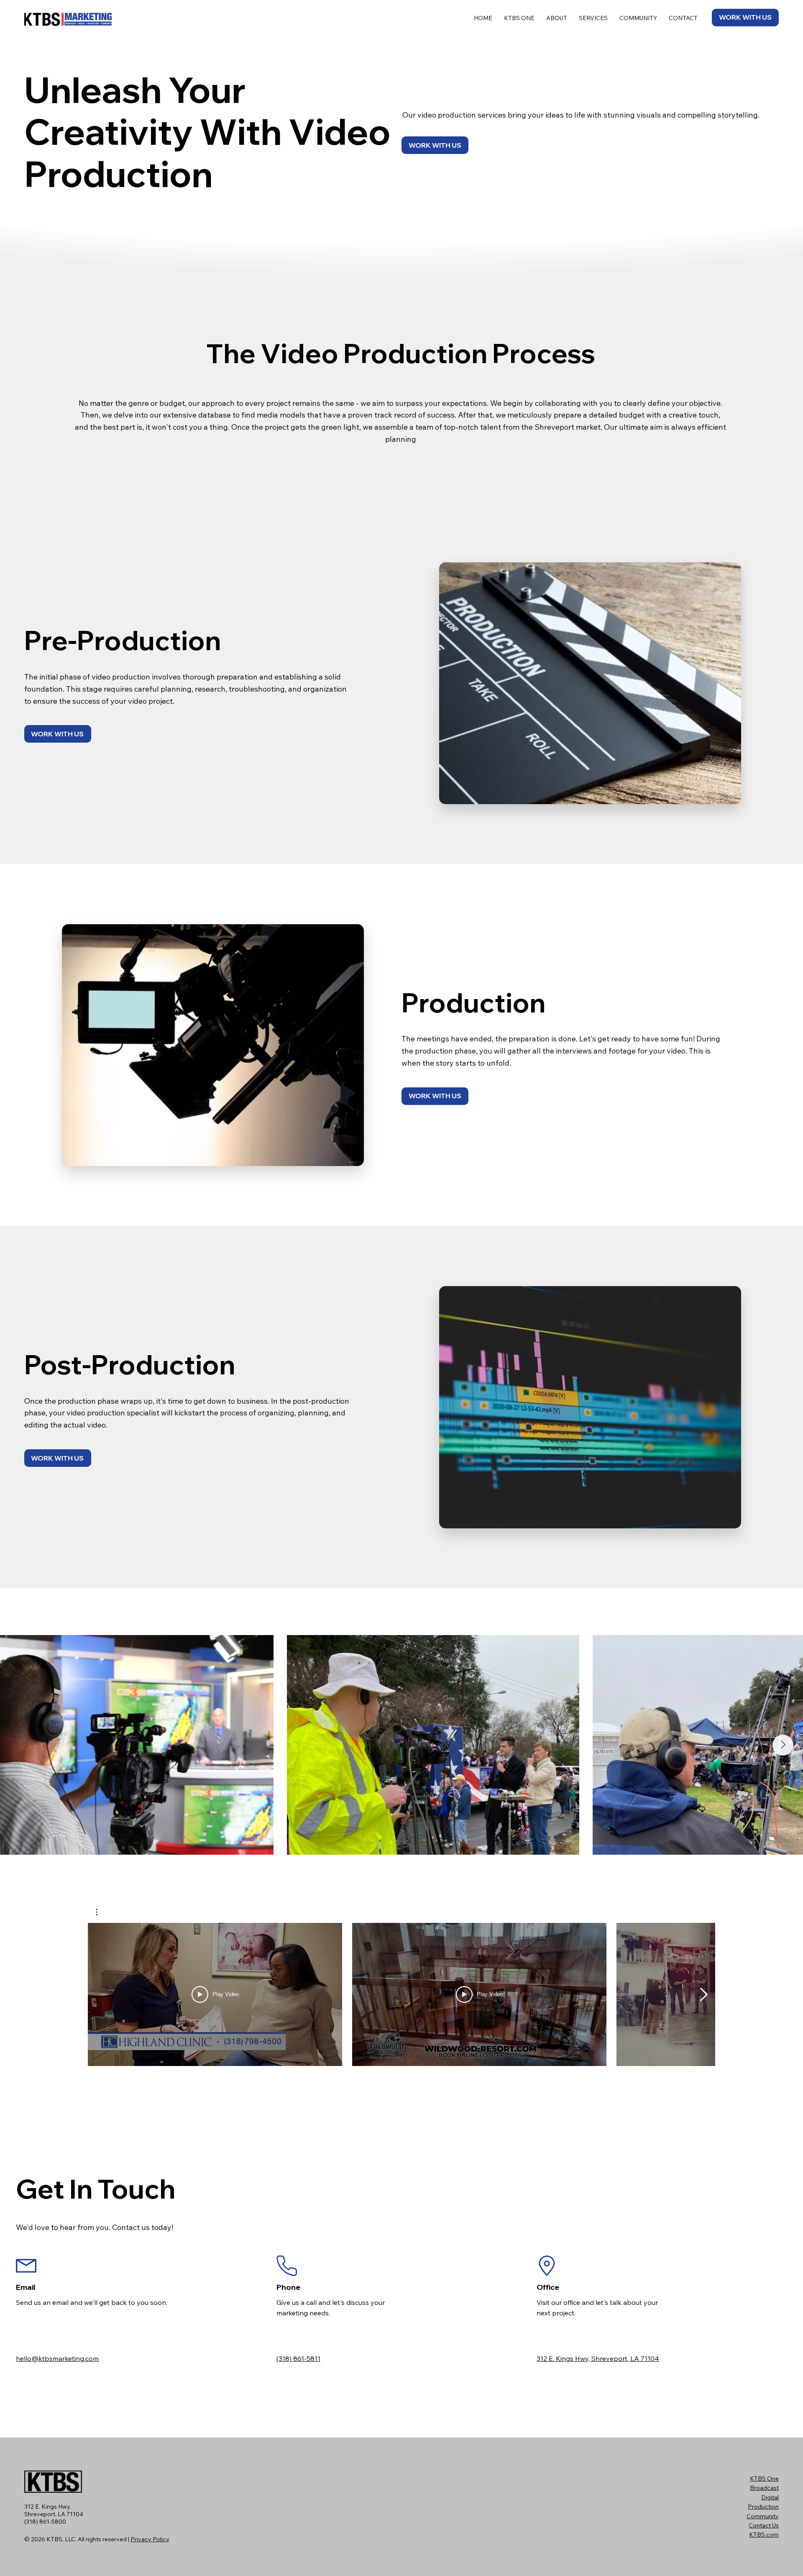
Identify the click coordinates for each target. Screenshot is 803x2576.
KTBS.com (764, 2535)
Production (763, 2507)
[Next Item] (783, 1745)
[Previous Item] (20, 1745)
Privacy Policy (150, 2539)
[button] (101, 1912)
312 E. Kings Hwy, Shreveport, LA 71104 (598, 2358)
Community (763, 2516)
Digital (770, 2497)
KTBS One (764, 2479)
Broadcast (764, 2488)
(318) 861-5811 (298, 2358)
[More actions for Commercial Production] (101, 1912)
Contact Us (764, 2525)
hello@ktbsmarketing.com (57, 2358)
